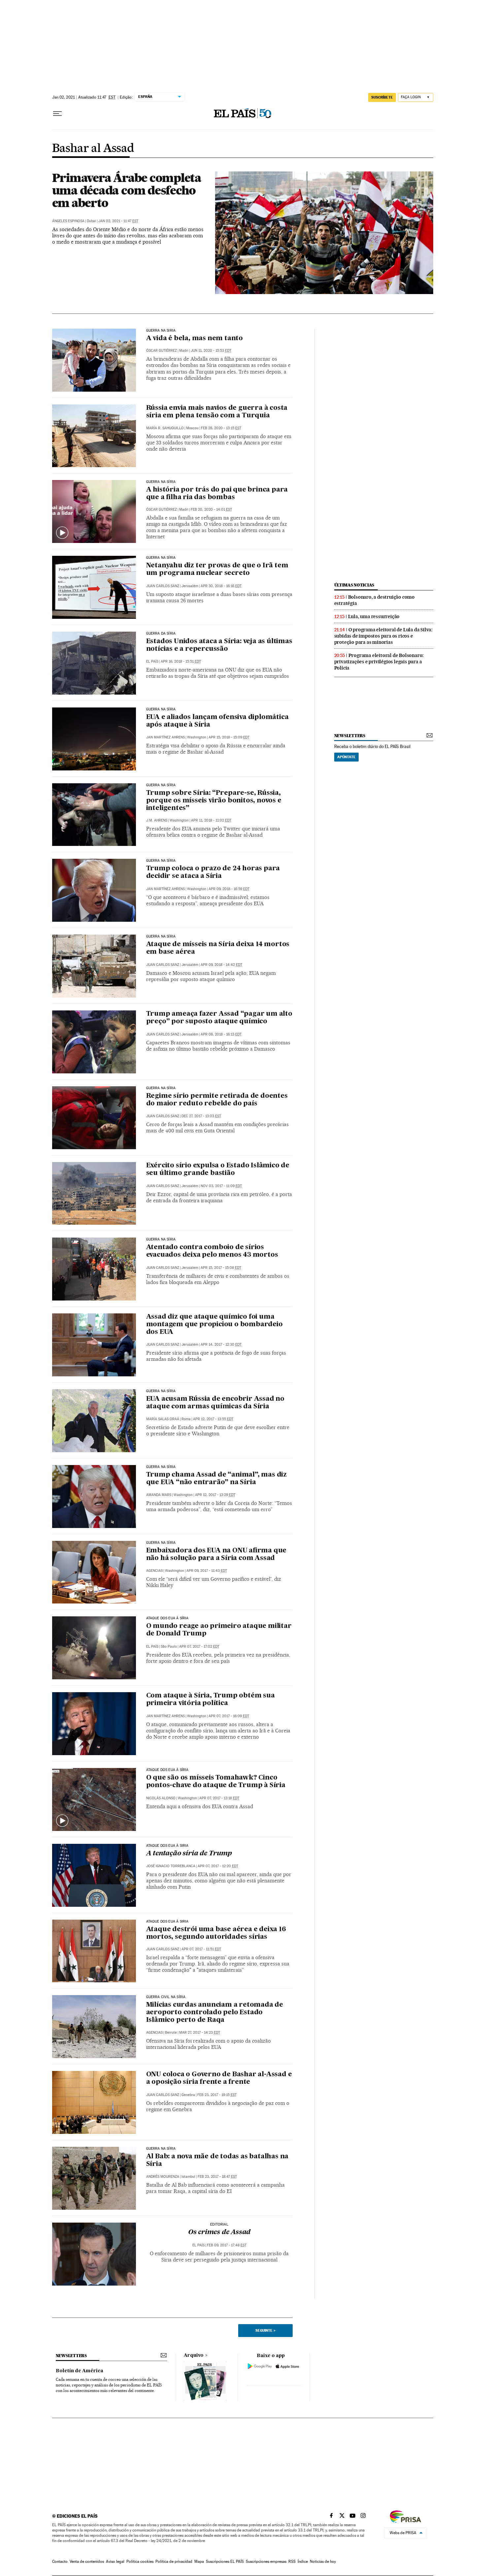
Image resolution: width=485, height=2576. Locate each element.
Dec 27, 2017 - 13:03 (201, 1116)
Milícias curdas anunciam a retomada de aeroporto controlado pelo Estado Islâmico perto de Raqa (215, 2013)
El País (152, 661)
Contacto (60, 2561)
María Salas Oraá (163, 1419)
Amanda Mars (159, 1495)
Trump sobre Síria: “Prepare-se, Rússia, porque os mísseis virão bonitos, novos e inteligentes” (214, 801)
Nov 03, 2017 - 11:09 (221, 1186)
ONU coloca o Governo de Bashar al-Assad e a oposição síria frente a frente (219, 2078)
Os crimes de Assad (219, 2232)
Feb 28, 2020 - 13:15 (221, 428)
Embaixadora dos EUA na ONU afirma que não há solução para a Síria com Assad (216, 1555)
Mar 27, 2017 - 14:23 (200, 2033)
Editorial (219, 2225)
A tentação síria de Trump (189, 1854)
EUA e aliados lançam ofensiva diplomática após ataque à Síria (217, 721)
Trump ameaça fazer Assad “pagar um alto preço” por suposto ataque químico (219, 1018)
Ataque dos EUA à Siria (167, 1846)
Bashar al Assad (93, 149)
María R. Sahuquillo (165, 428)
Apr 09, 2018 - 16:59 (229, 889)
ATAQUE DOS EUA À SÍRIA (167, 1618)
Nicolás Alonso (161, 1798)
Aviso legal (115, 2561)
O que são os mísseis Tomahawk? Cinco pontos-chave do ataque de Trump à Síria (216, 1782)
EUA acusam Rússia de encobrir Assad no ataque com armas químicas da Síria (215, 1403)
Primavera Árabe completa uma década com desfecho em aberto (127, 190)
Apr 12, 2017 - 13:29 (215, 1495)
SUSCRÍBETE (382, 97)
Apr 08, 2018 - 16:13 (221, 1034)
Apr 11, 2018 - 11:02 (211, 820)
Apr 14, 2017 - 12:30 (221, 1345)
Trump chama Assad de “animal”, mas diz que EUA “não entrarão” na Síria (216, 1479)
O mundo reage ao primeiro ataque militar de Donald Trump (219, 1630)
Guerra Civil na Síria (166, 1997)
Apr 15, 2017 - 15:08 (221, 1268)
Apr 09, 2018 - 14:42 (221, 965)
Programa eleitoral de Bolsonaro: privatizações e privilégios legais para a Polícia (379, 662)
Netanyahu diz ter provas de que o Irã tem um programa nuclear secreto (217, 569)
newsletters (350, 736)
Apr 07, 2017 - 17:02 (199, 1647)
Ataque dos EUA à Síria (167, 1770)
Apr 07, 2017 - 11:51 (201, 1949)
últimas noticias (354, 585)
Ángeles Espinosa (68, 221)
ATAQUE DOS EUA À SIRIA (167, 1922)
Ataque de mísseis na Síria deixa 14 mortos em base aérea (218, 948)
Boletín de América (80, 2371)
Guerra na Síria (161, 482)
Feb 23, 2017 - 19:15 (217, 2095)
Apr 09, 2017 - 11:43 (207, 1571)
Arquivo (194, 2355)
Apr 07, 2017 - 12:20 (218, 1866)
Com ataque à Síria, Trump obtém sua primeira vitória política (210, 1700)
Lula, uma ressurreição (374, 616)
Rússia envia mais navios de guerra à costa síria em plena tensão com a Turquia (217, 412)
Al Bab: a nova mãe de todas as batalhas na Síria (217, 2160)
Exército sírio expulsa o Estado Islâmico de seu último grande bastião (218, 1169)
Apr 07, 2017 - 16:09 (229, 1716)
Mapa (199, 2561)
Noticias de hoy (323, 2561)
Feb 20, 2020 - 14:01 (211, 509)
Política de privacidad (174, 2561)
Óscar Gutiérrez (162, 351)
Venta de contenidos (87, 2561)
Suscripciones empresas (266, 2561)
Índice (303, 2561)
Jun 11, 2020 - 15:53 (211, 351)
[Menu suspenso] (57, 114)
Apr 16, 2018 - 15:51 (181, 661)
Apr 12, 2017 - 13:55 (213, 1419)
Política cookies (140, 2561)
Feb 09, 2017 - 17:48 (227, 2245)
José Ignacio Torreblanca (171, 1866)
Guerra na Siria (161, 331)
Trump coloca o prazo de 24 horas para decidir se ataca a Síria (213, 872)
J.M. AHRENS (157, 820)
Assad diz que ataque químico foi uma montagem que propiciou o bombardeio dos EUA (214, 1325)
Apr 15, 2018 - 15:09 (229, 737)
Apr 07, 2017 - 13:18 (219, 1798)
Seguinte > (265, 2330)
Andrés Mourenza (163, 2177)
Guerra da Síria (161, 634)
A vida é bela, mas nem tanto (194, 339)
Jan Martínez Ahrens (165, 737)
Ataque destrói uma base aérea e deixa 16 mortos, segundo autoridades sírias (216, 1933)
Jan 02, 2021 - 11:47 (118, 221)
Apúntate (346, 757)
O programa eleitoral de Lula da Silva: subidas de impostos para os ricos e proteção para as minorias (383, 636)
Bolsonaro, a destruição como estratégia (374, 600)
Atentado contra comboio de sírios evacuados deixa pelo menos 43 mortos (212, 1251)
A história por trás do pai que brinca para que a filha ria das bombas (217, 494)
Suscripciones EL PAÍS (225, 2561)
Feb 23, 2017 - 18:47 (217, 2177)
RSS (292, 2561)
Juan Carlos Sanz (163, 586)
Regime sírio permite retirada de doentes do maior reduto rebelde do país (217, 1100)
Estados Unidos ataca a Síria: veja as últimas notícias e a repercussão (219, 645)
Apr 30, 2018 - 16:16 (221, 586)
